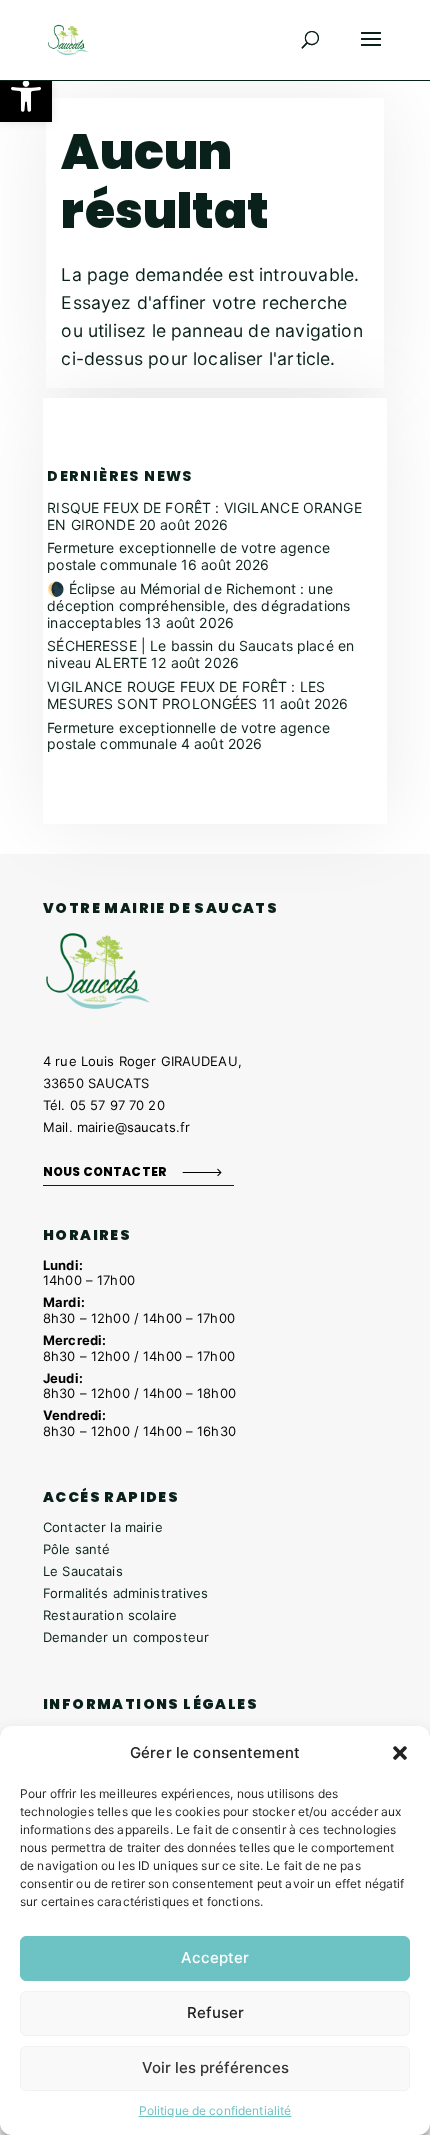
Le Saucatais (83, 1571)
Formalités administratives (126, 1593)
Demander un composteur (126, 1637)
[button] (26, 96)
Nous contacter (105, 1171)
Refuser (215, 2012)
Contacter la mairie (103, 1527)
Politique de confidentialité (215, 2110)
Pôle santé (76, 1549)
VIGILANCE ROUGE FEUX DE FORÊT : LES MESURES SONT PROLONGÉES (186, 695)
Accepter (215, 1957)
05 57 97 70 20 (117, 1105)
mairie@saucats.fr (133, 1127)
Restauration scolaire (110, 1615)
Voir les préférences (215, 2067)
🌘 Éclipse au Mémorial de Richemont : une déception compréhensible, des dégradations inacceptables (198, 605)
